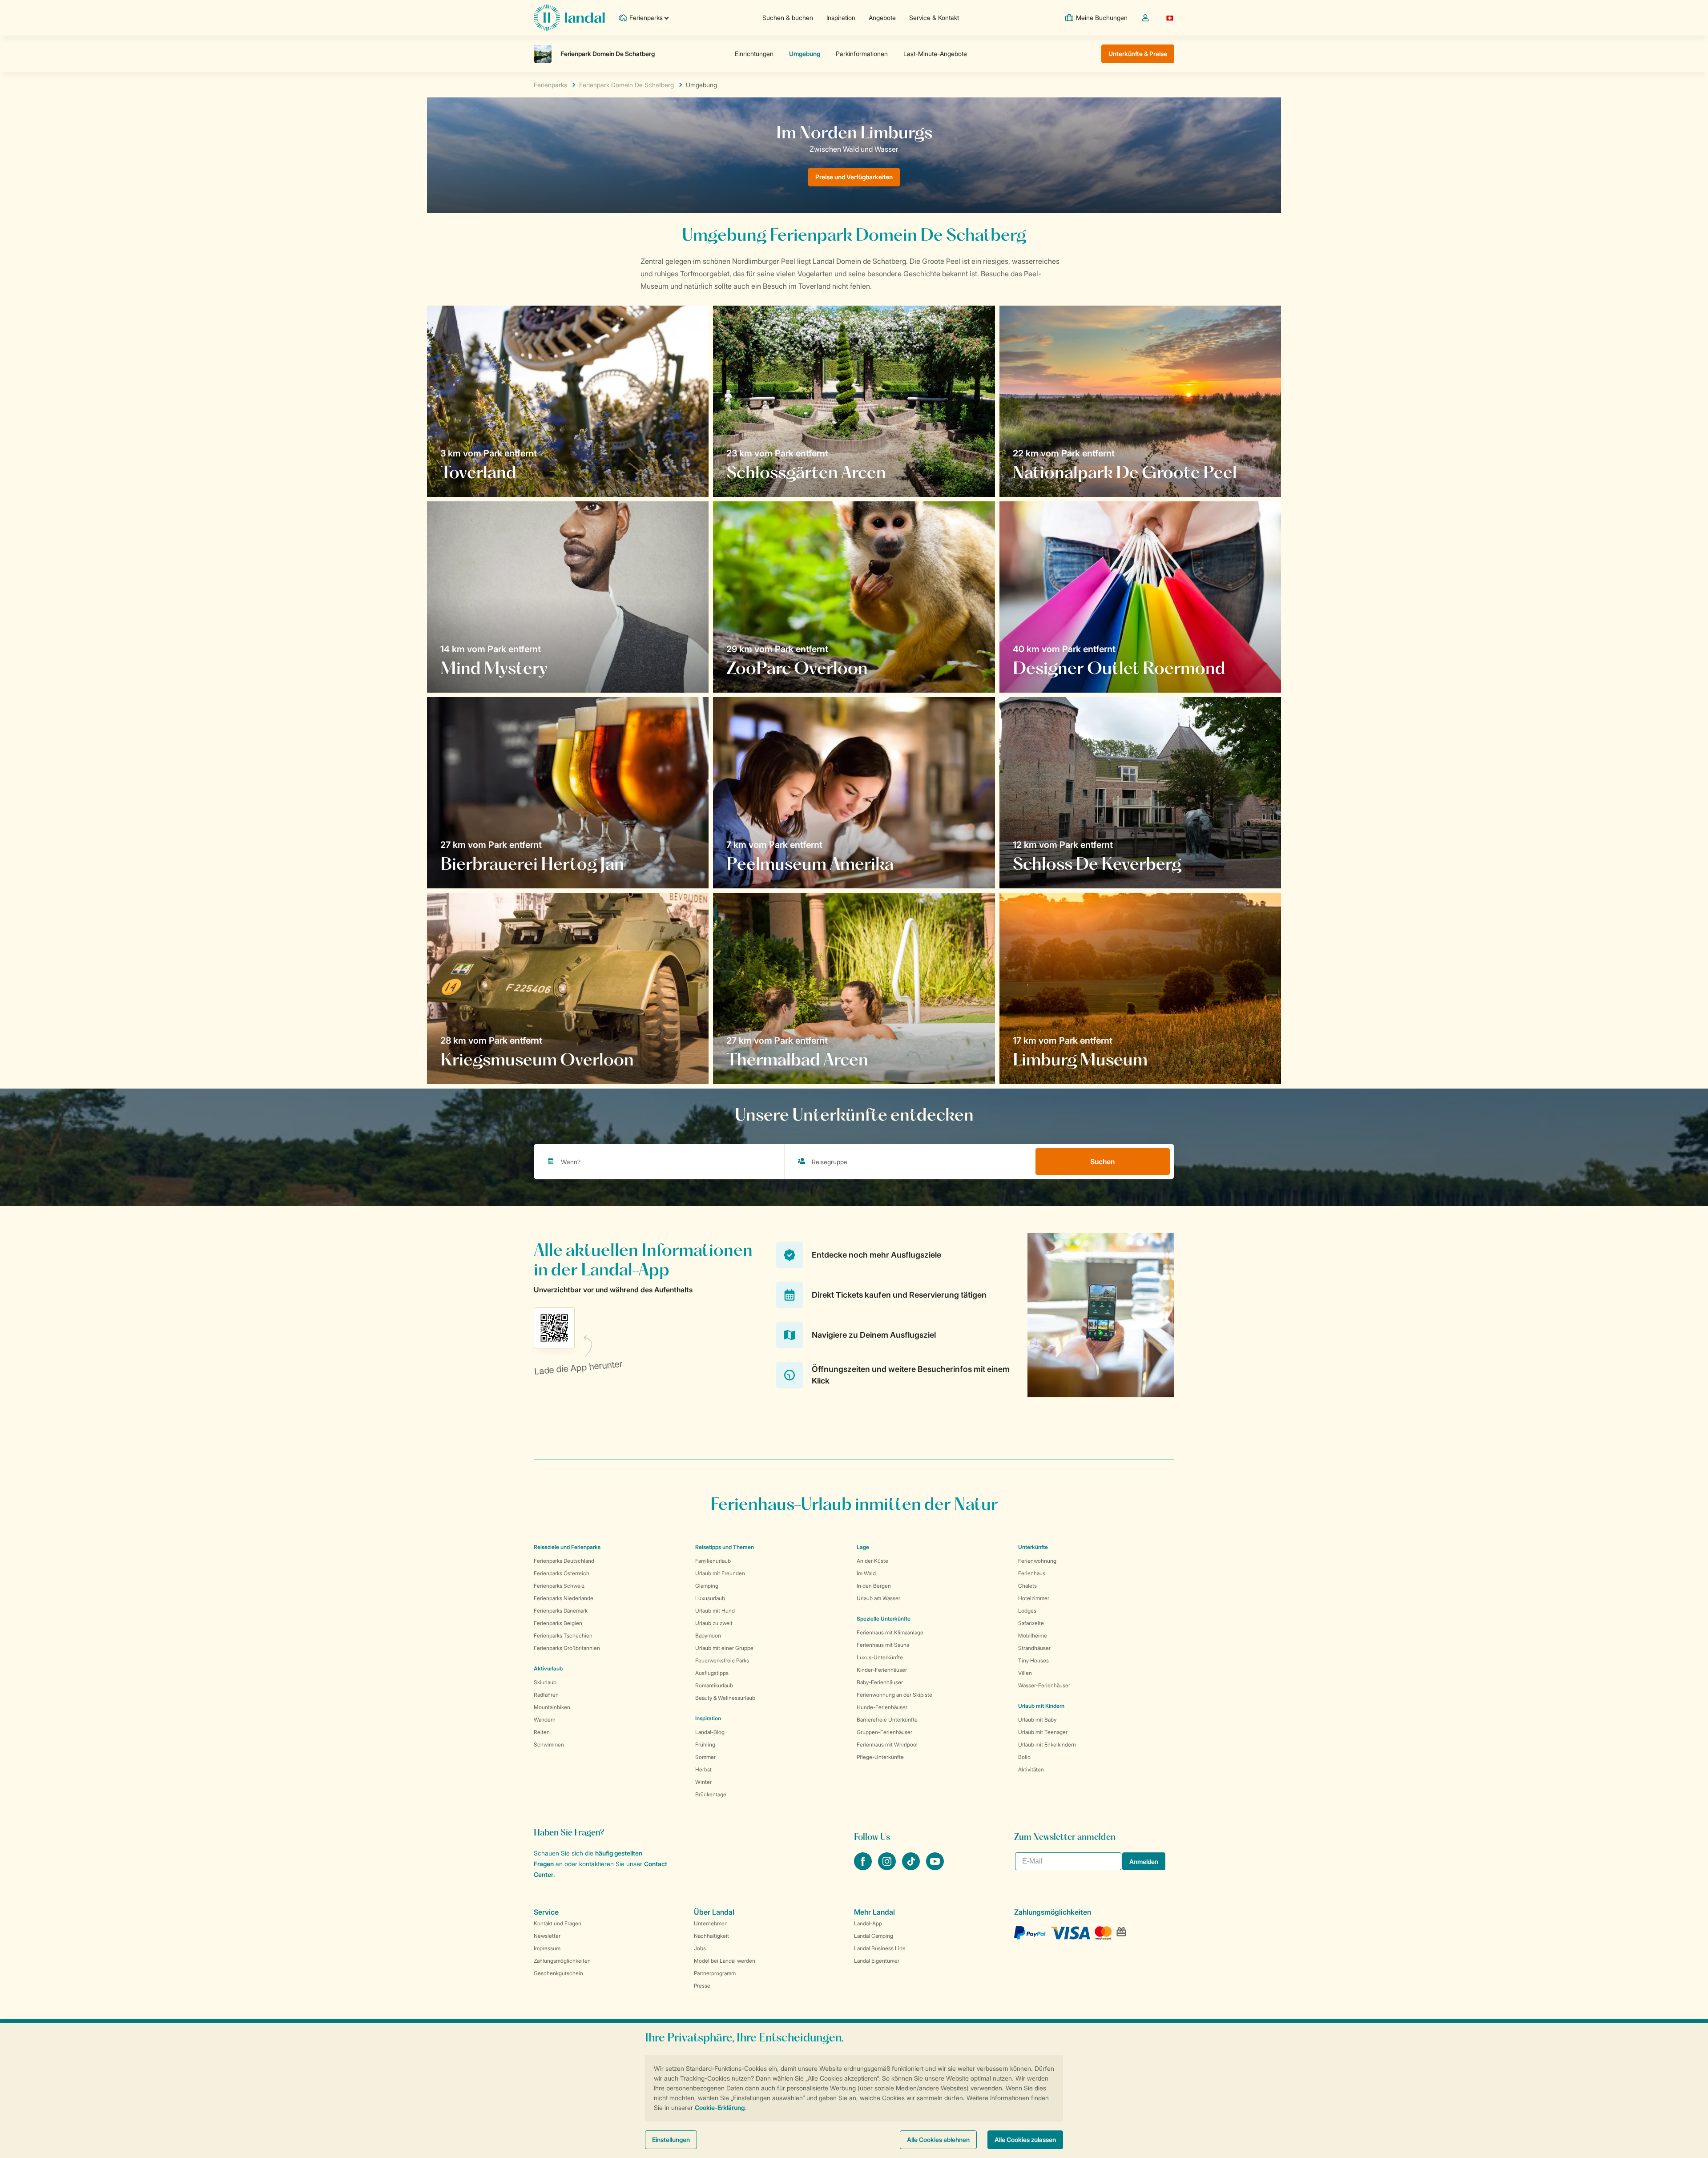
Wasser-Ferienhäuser (1044, 1685)
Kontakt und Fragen (558, 1923)
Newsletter (547, 1936)
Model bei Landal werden (725, 1961)
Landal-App (868, 1923)
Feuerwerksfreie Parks (722, 1660)
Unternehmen (711, 1923)
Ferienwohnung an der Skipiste (894, 1695)
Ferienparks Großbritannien (567, 1648)
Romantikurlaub (714, 1685)
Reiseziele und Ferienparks (567, 1547)
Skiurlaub (545, 1682)
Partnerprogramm (715, 1973)
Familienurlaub (713, 1561)
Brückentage (711, 1794)
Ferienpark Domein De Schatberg (626, 85)
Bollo (1024, 1757)
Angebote (882, 18)
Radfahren (546, 1695)
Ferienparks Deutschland (564, 1561)
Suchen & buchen (788, 18)
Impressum (547, 1948)
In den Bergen (874, 1586)
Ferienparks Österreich (562, 1573)
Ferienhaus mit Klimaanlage (890, 1632)
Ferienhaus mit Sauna (883, 1645)
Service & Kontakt (934, 18)
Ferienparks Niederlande (564, 1598)
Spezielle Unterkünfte (884, 1619)
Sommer (705, 1757)
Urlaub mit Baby (1037, 1720)
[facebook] (864, 1868)
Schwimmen (549, 1745)
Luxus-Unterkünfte (880, 1657)
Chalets (1027, 1586)
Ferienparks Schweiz (559, 1586)
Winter (703, 1782)
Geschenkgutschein (558, 1973)
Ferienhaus (1032, 1573)
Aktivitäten (1031, 1769)
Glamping (707, 1586)
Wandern (545, 1720)
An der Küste (872, 1561)
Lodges (1027, 1611)
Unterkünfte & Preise (1138, 54)
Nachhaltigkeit (711, 1936)
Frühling (705, 1745)
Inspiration (841, 18)
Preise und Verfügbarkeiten (854, 177)
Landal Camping (874, 1936)
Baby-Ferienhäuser (880, 1682)
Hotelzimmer (1034, 1598)
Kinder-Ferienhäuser (882, 1670)
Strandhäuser (1034, 1648)
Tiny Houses (1033, 1660)
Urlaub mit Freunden (720, 1573)
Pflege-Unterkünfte (880, 1757)
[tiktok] (912, 1868)
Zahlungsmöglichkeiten (562, 1961)
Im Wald (866, 1573)
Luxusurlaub (710, 1598)
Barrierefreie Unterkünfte (887, 1720)
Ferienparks (550, 85)
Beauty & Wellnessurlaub (725, 1698)
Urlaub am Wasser (878, 1598)
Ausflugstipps (712, 1673)
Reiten (542, 1732)
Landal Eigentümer (877, 1961)
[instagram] (888, 1868)
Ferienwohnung (1037, 1561)
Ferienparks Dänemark (561, 1611)
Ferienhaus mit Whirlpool (887, 1745)
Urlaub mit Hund (715, 1611)
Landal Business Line (880, 1948)
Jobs (700, 1948)
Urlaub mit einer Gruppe (724, 1648)
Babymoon (708, 1636)
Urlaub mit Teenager (1043, 1732)
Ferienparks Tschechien (563, 1636)
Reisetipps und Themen (725, 1547)
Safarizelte (1031, 1623)
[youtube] (935, 1868)
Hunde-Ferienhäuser (882, 1707)
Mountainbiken (552, 1707)
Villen (1025, 1673)
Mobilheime (1033, 1636)
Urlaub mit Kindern (1041, 1706)
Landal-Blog (710, 1732)
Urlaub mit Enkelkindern (1047, 1745)
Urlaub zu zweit (714, 1623)
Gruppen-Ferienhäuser (884, 1732)
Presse (702, 1986)
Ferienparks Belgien (558, 1623)
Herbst (703, 1769)
